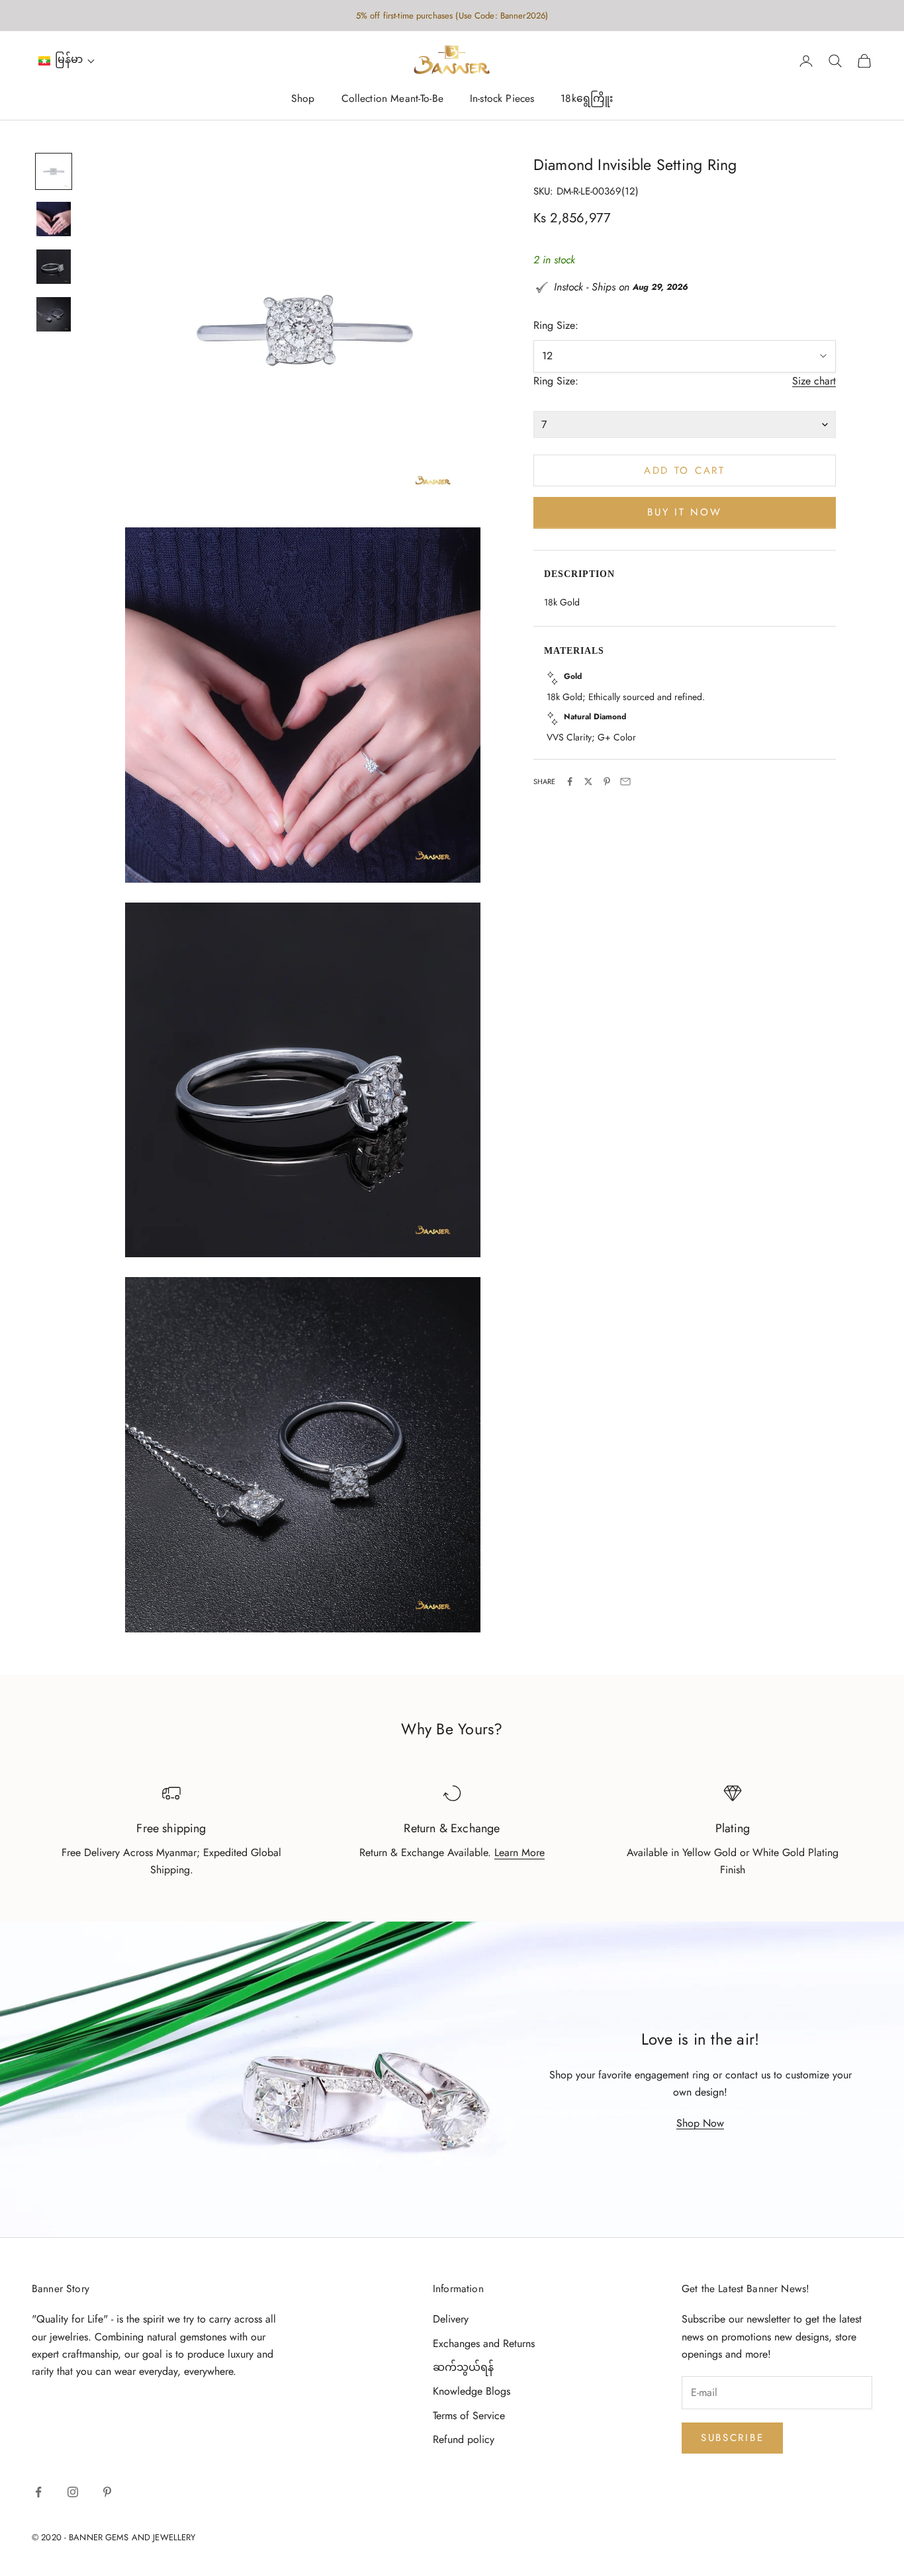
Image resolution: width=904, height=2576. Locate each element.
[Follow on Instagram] (73, 2492)
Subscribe (732, 2438)
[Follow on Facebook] (38, 2492)
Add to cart (685, 470)
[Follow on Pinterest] (107, 2492)
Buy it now (684, 512)
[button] (67, 61)
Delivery (451, 2319)
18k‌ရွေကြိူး (587, 99)
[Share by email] (625, 781)
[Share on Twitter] (588, 781)
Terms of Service (469, 2416)
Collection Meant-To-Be (392, 99)
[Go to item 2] (54, 219)
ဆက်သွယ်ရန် (463, 2367)
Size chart (814, 381)
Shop (303, 99)
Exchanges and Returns (484, 2343)
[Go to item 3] (54, 267)
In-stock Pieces (502, 99)
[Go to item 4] (54, 314)
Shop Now (700, 2123)
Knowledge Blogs (472, 2391)
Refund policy (464, 2439)
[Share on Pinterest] (607, 781)
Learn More (520, 1852)
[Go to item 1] (54, 171)
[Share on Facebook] (570, 781)
